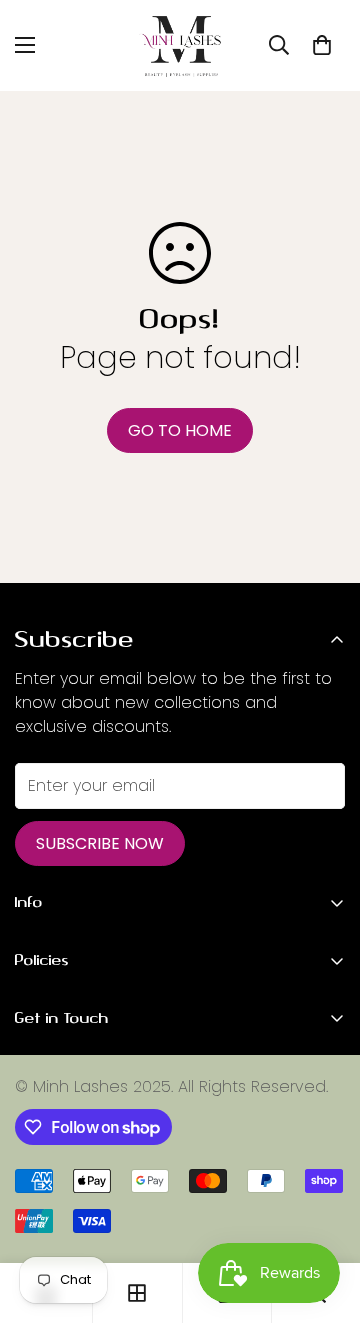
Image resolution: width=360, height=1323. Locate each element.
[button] (322, 45)
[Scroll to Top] (324, 1217)
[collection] (137, 1293)
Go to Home (180, 430)
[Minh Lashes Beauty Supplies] (180, 45)
